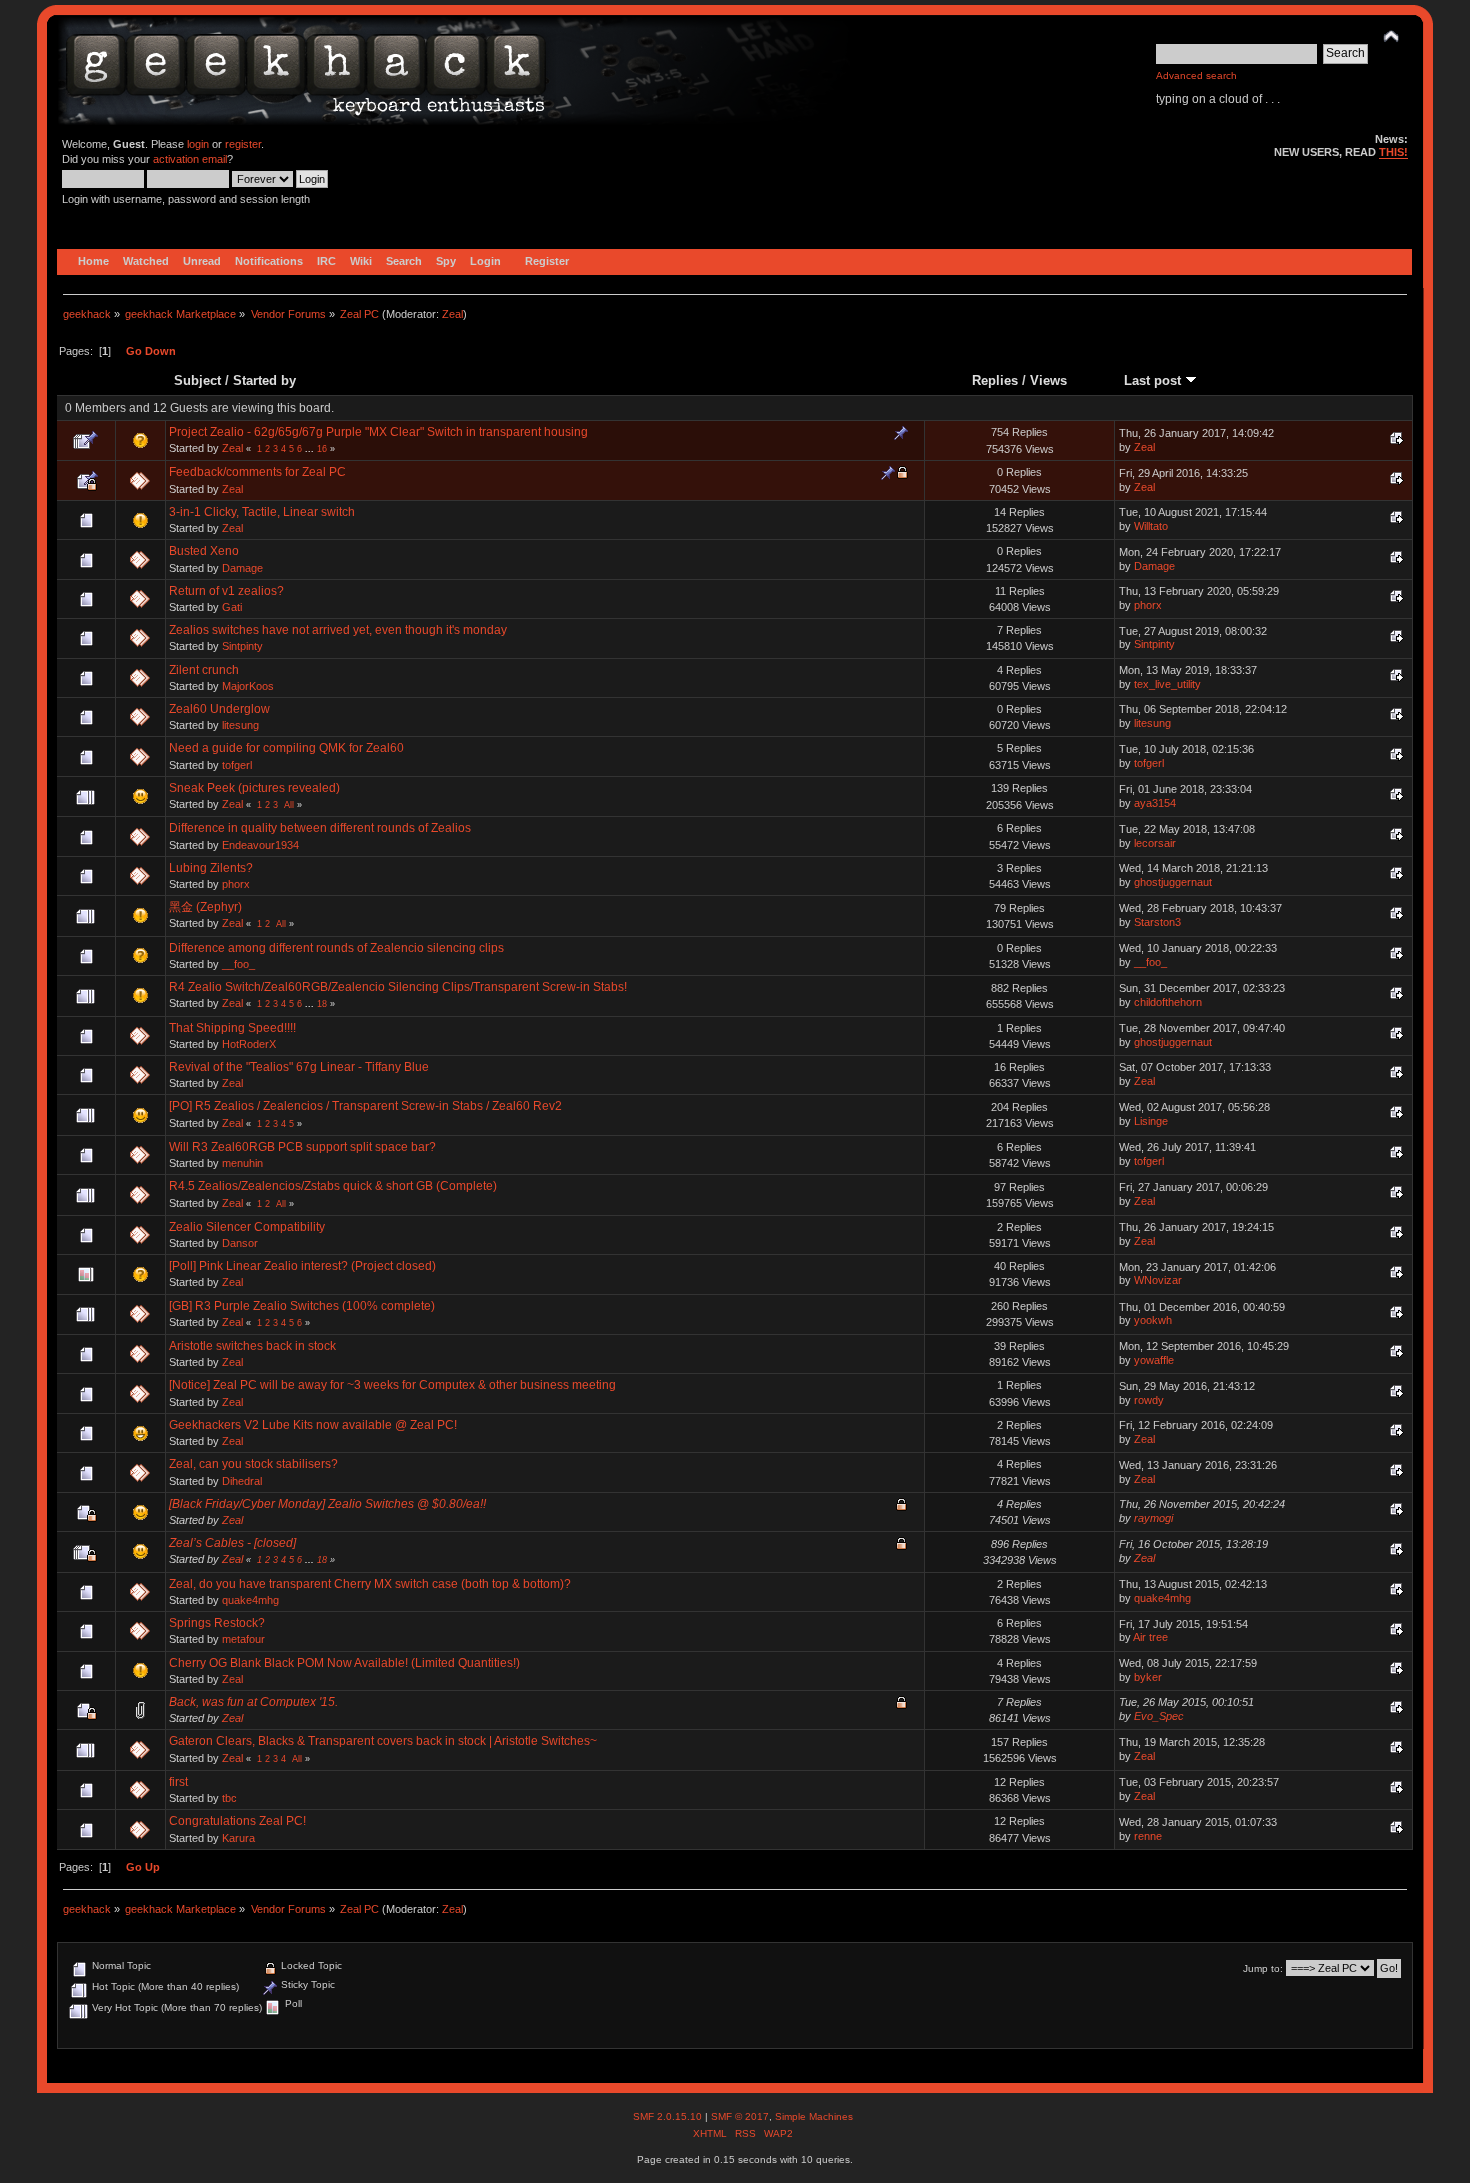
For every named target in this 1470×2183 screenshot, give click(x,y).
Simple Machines (814, 2116)
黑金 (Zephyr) (205, 907)
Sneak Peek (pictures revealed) (254, 788)
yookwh (1153, 1320)
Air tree (1150, 1637)
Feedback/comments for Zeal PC (257, 472)
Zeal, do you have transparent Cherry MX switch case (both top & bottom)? (370, 1584)
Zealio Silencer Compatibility (247, 1227)
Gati (232, 607)
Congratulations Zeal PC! (237, 1821)
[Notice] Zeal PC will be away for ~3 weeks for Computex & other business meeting (392, 1385)
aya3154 (1155, 803)
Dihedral (242, 1481)
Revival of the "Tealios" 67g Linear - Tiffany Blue (299, 1067)
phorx (1148, 605)
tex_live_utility (1167, 684)
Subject (197, 380)
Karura (238, 1838)
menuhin (242, 1163)
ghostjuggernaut (1173, 882)
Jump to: (1263, 1968)
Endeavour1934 (260, 845)
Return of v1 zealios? (226, 591)
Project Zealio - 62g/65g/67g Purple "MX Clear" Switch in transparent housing (378, 432)
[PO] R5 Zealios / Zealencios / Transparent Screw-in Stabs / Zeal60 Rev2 (365, 1106)
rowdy (1149, 1400)
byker (1148, 1677)
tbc (229, 1798)
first (178, 1782)
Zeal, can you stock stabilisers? (253, 1464)
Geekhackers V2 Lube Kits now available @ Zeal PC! (313, 1425)
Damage (242, 568)
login (198, 144)
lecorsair (1155, 843)
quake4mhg (250, 1600)
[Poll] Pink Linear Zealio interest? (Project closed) (302, 1266)
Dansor (240, 1243)
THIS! (1393, 152)
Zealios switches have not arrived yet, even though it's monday (338, 630)
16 (322, 449)
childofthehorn (1168, 1002)
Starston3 (1157, 922)
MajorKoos (248, 686)
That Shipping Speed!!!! (232, 1028)
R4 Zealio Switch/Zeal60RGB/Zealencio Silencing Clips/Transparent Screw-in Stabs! (398, 987)
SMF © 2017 (740, 2116)
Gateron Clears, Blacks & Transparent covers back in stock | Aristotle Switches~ (383, 1741)
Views (1048, 380)
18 (322, 1004)
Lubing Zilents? (211, 868)
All (289, 805)
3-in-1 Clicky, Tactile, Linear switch (262, 512)
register (243, 144)
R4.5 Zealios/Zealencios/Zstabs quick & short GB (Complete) (333, 1186)
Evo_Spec (1159, 1716)
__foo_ (238, 964)
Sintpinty (242, 646)
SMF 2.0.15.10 (669, 2116)
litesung (240, 725)
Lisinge (1151, 1121)
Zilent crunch (204, 670)
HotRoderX (249, 1044)
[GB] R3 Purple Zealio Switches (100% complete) (302, 1306)
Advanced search (1196, 75)
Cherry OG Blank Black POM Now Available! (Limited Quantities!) (344, 1663)
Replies (995, 380)
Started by (264, 380)
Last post (1154, 380)
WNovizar (1158, 1280)
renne (1148, 1836)
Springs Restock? (217, 1623)
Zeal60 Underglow (219, 709)
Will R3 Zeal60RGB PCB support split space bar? (302, 1147)
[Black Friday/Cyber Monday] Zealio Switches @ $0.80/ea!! (327, 1504)
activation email (190, 159)
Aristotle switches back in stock (252, 1346)
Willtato (1151, 526)
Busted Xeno (204, 551)
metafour (243, 1639)
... (311, 449)
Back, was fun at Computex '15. (253, 1702)
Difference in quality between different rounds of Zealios (320, 828)
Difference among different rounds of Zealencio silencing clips (336, 948)
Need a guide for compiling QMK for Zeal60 (286, 748)
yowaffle (1154, 1360)
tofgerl (237, 765)
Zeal (452, 314)
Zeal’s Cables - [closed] (232, 1543)
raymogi (1153, 1518)
